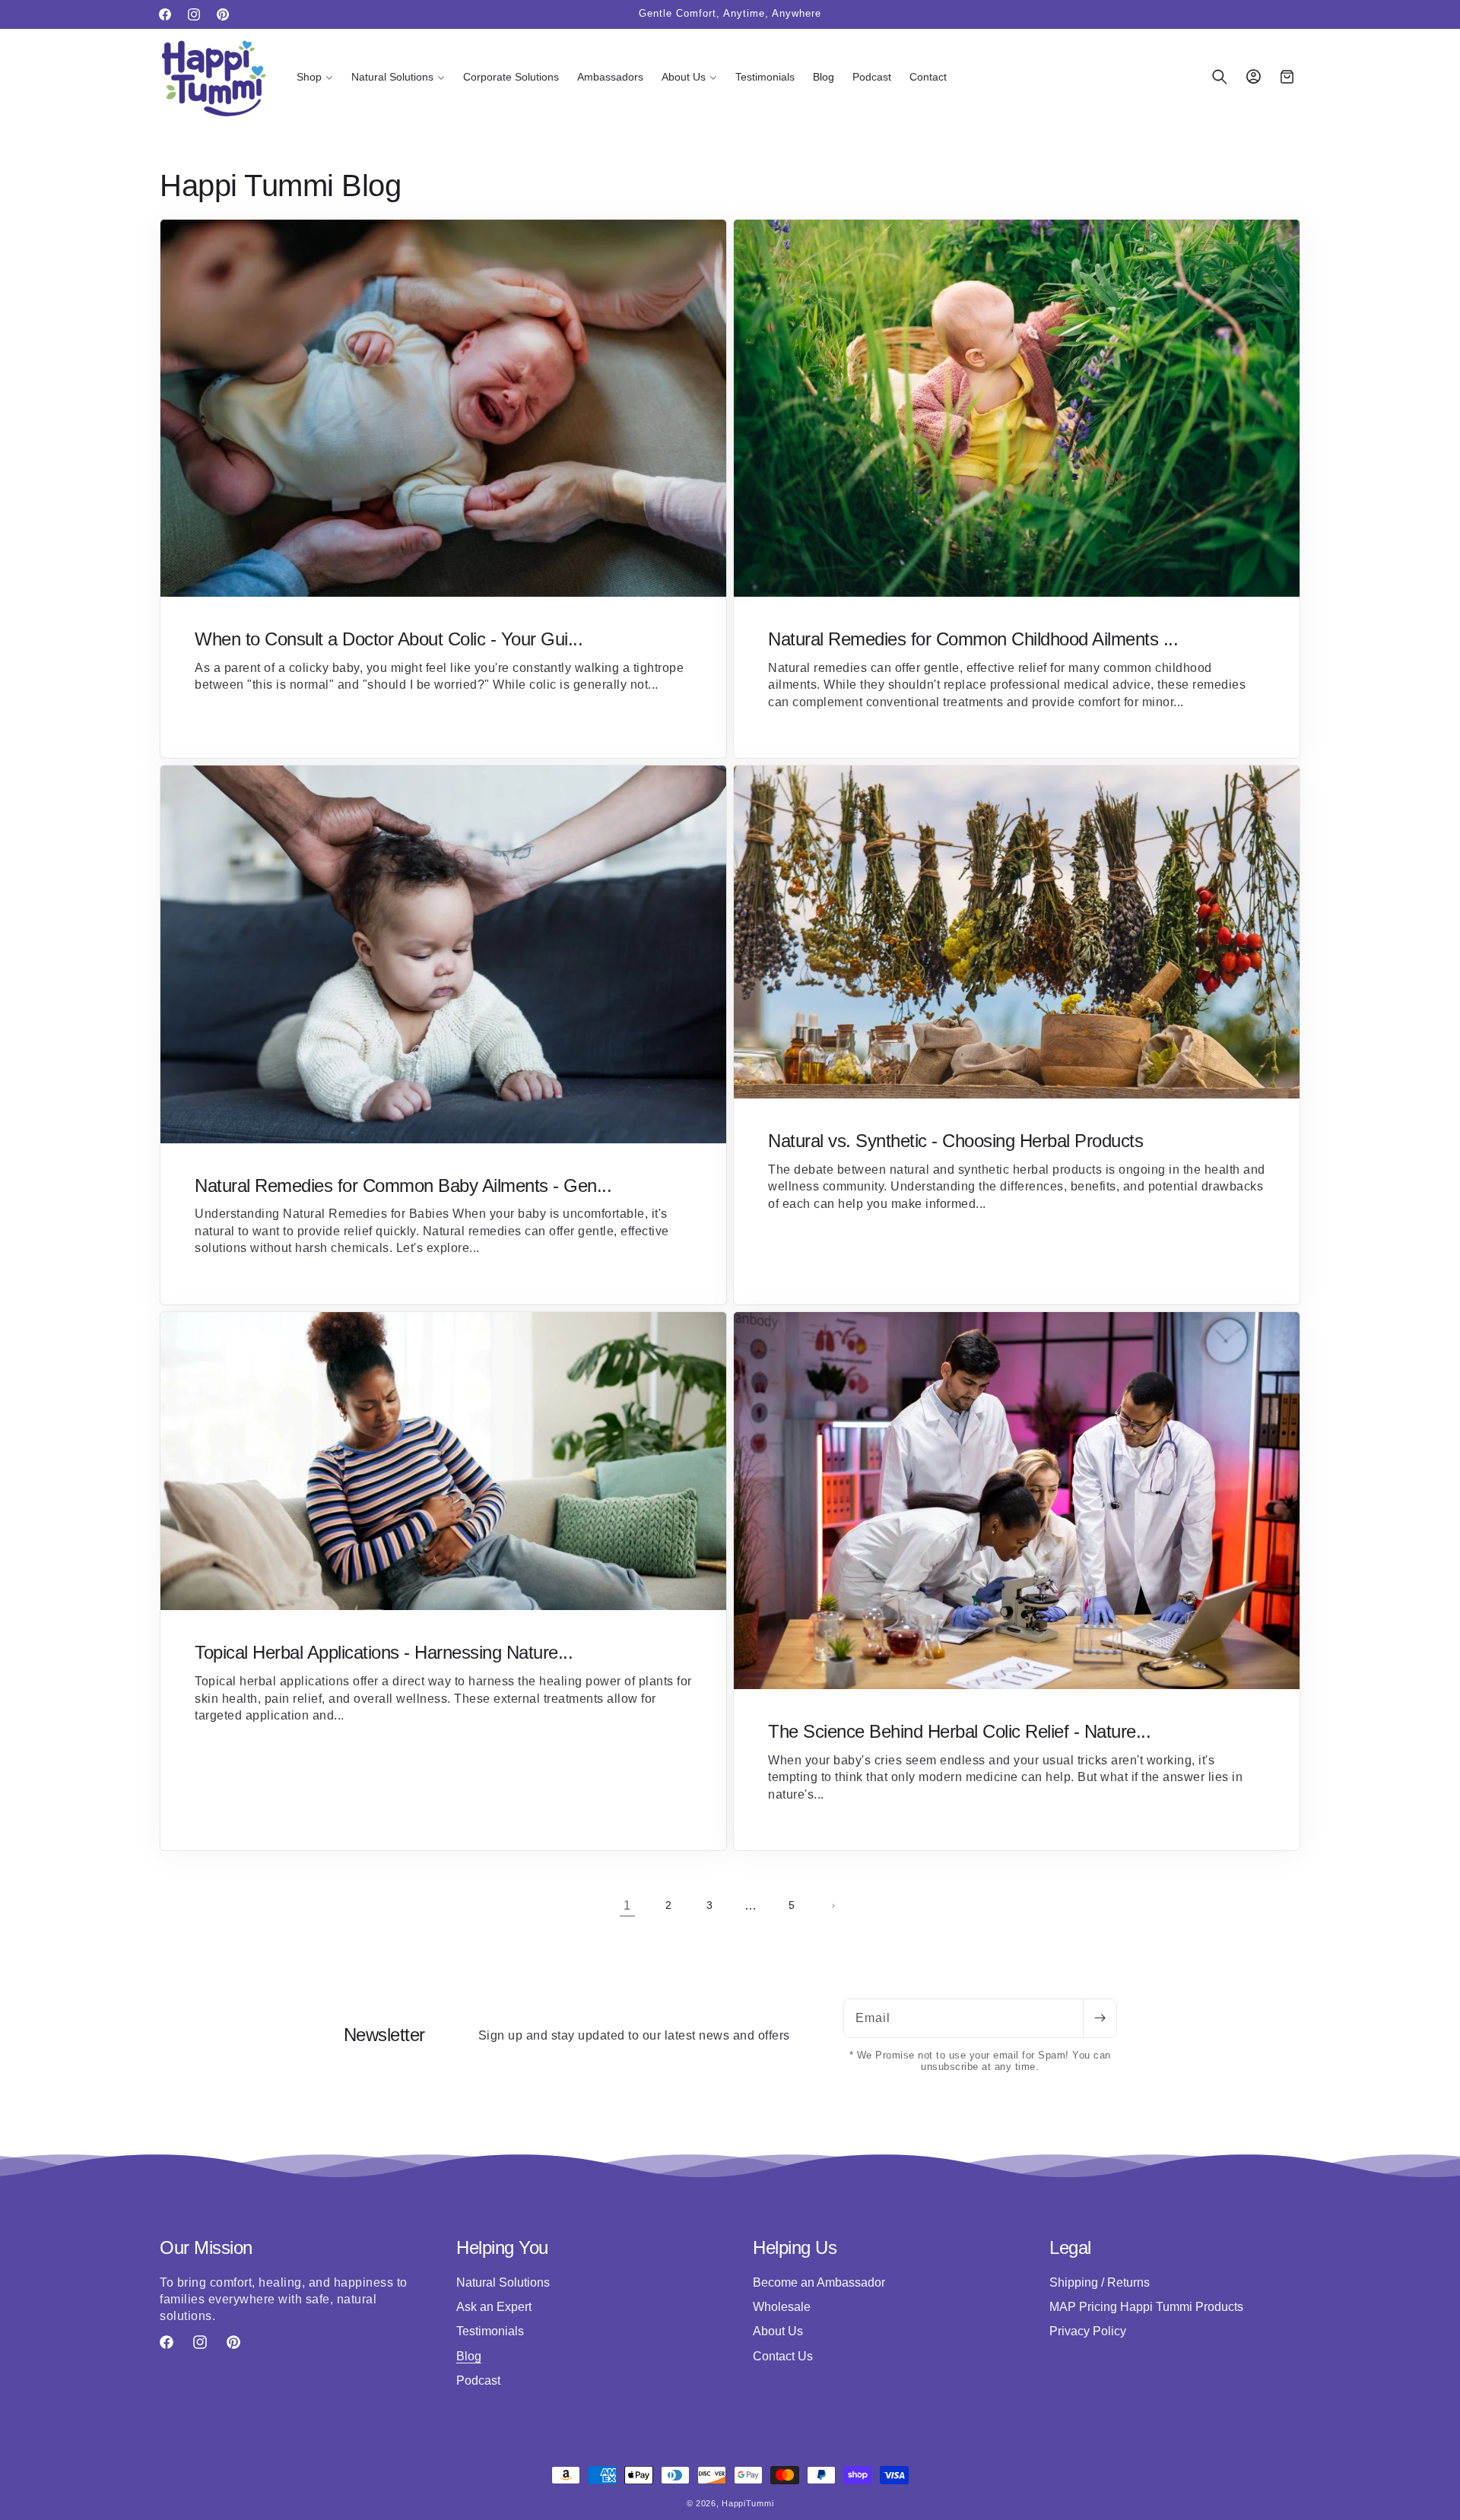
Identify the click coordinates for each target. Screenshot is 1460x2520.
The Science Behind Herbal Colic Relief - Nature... (959, 1731)
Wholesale (782, 2307)
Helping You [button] (502, 2247)
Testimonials (490, 2331)
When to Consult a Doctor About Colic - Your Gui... (389, 639)
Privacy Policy (1088, 2331)
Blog (469, 2356)
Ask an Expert (494, 2307)
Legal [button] (1070, 2247)
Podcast (478, 2381)
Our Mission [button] (206, 2247)
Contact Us (783, 2356)
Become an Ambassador (819, 2282)
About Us (778, 2331)
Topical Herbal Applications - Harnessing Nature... (384, 1652)
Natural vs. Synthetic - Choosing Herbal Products (955, 1141)
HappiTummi (747, 2503)
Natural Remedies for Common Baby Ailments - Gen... (403, 1186)
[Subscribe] (1100, 2018)
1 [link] (627, 1905)
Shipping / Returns (1100, 2282)
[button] (315, 77)
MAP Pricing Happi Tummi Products (1146, 2307)
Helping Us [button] (795, 2247)
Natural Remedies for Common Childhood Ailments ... (973, 639)
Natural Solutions (503, 2282)
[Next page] (833, 1906)
